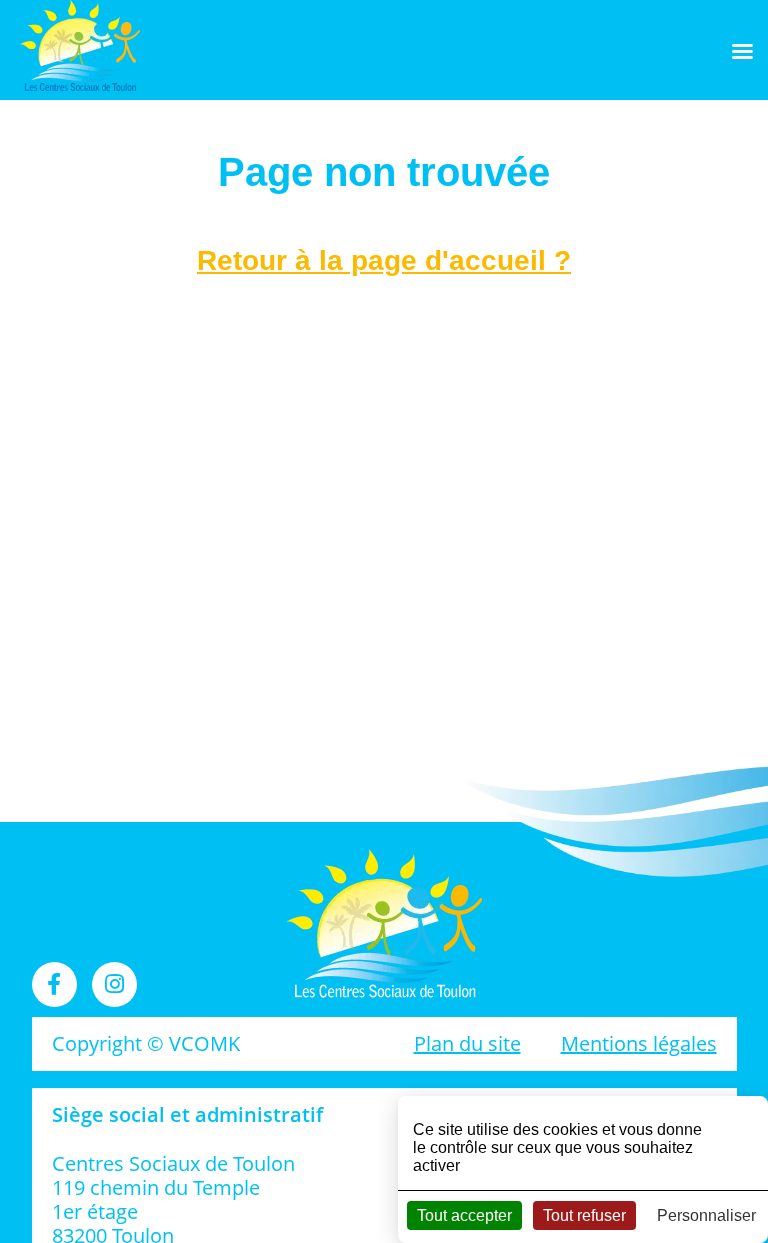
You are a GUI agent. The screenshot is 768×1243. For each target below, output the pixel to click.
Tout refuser (584, 1215)
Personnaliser (706, 1215)
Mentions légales (639, 1043)
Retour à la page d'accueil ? (384, 260)
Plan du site (467, 1043)
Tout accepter (464, 1215)
